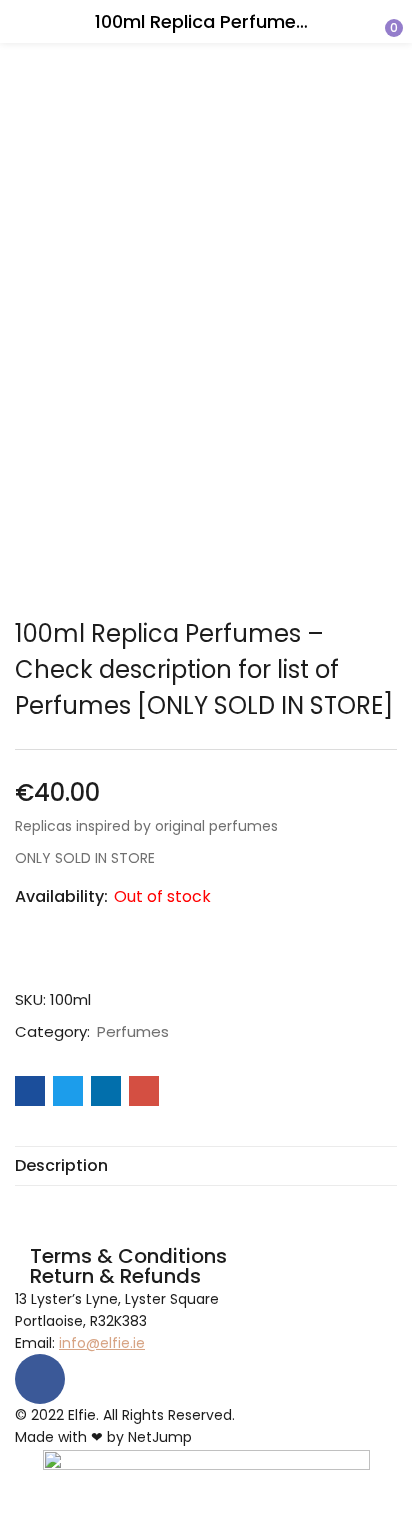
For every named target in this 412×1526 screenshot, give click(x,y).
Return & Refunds (115, 1276)
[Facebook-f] (40, 1379)
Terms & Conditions (128, 1256)
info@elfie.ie (102, 1343)
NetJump (160, 1437)
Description (61, 1166)
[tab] (206, 1166)
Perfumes (133, 1032)
